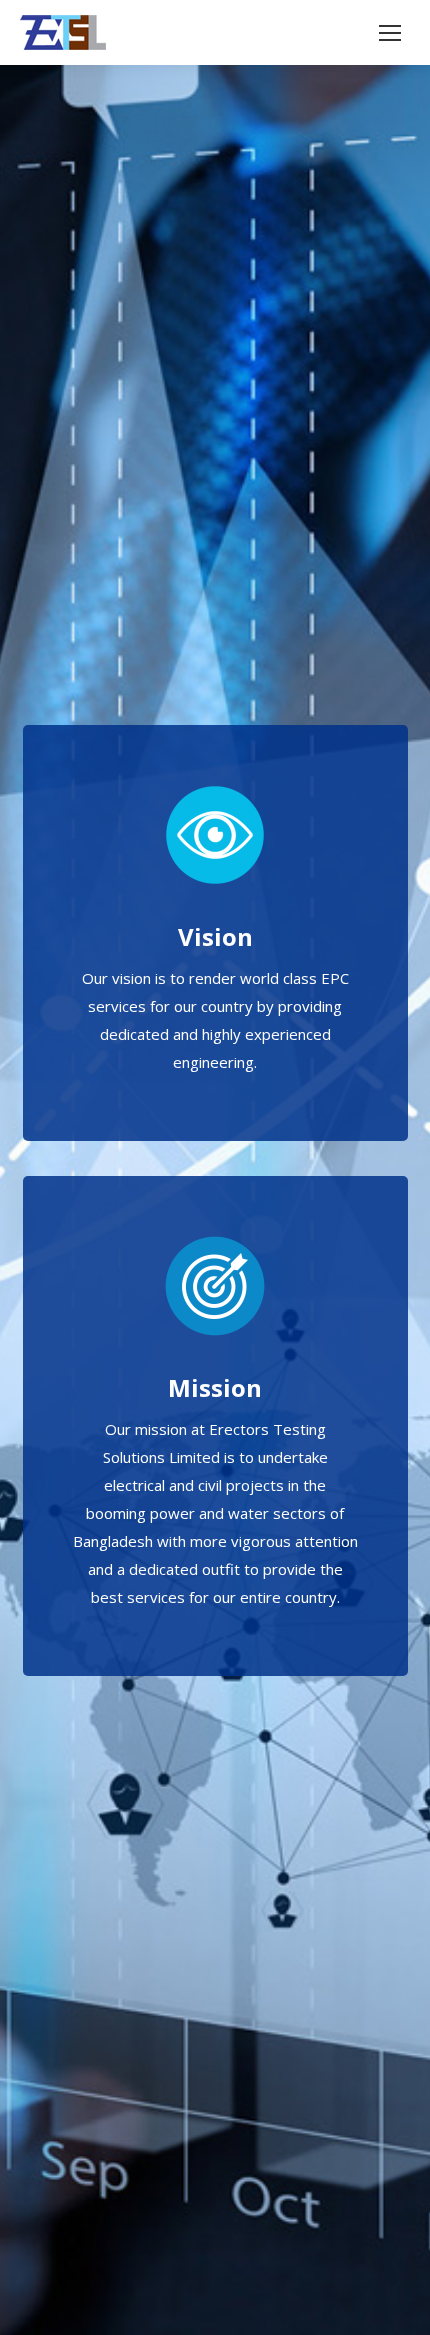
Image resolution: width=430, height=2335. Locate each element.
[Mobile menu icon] (390, 33)
